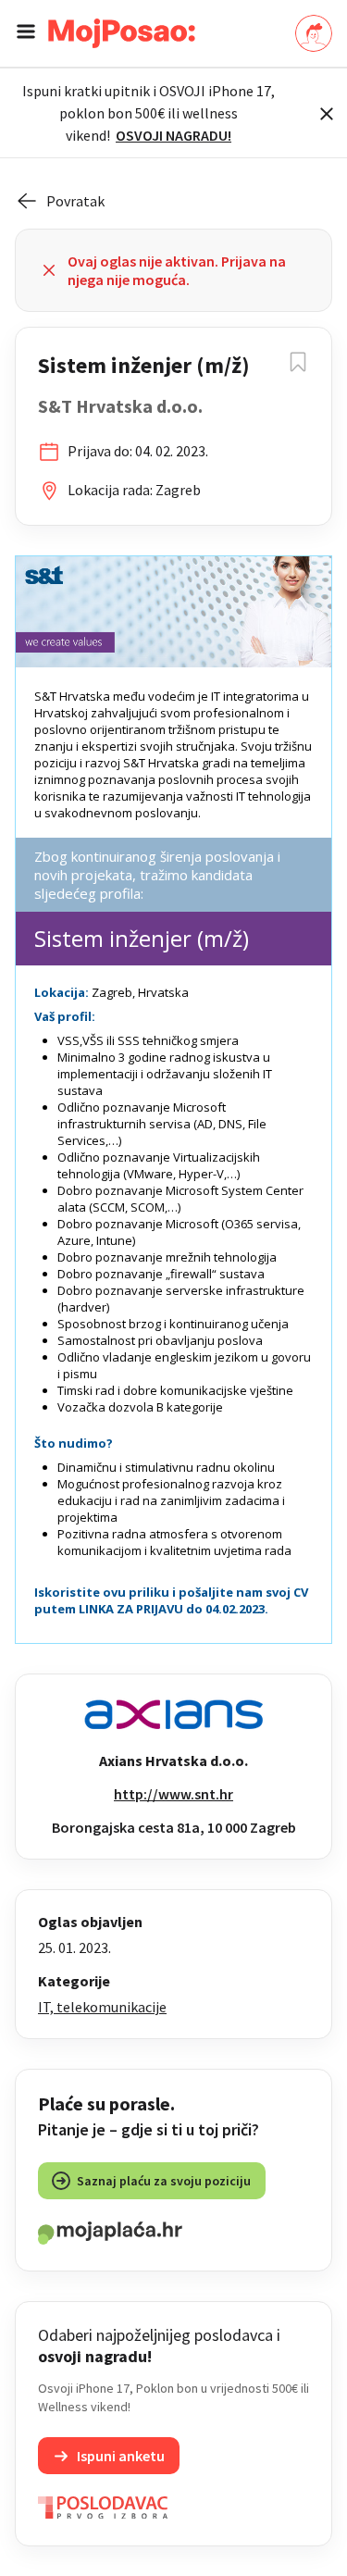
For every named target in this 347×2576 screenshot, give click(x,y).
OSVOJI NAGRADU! (173, 135)
